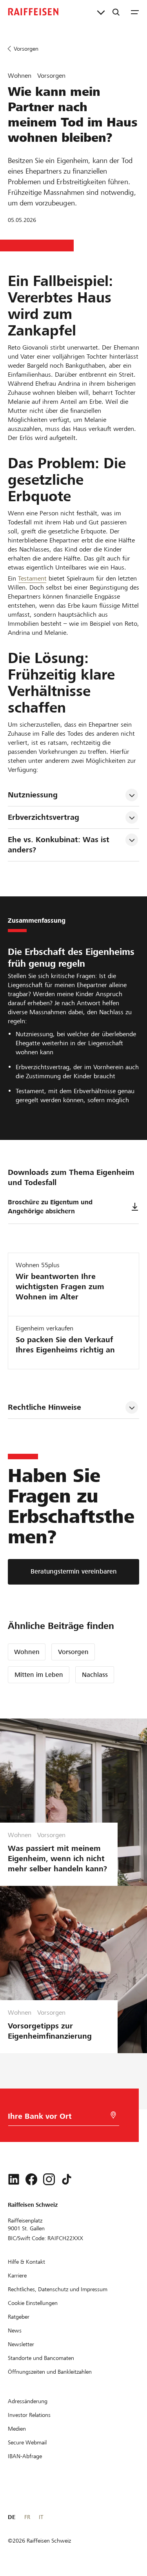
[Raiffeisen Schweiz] (33, 12)
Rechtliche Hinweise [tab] (44, 1407)
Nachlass (95, 1675)
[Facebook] (31, 2179)
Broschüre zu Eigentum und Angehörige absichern (50, 1207)
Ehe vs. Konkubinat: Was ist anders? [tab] (60, 845)
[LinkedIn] (14, 2179)
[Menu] (135, 12)
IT (41, 2517)
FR (27, 2517)
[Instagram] (49, 2179)
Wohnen (27, 1652)
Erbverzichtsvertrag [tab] (44, 817)
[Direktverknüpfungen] (101, 12)
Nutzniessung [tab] (33, 795)
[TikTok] (67, 2179)
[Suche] (116, 12)
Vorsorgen (73, 1652)
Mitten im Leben (39, 1675)
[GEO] (113, 2115)
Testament (32, 578)
